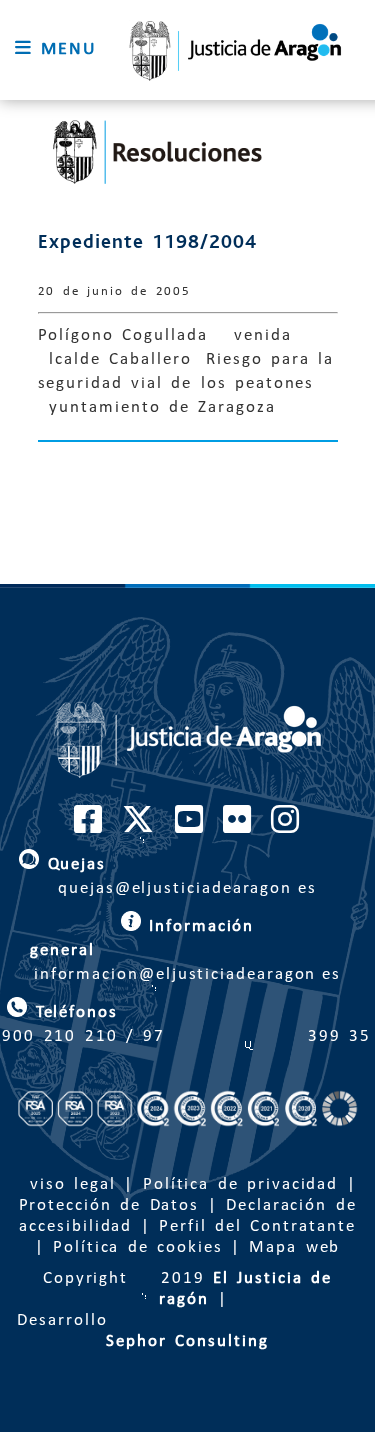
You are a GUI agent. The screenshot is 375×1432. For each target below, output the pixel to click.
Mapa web (294, 1247)
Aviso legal (67, 1184)
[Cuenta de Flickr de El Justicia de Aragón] (238, 827)
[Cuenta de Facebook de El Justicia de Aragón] (89, 827)
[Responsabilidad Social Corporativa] (187, 1154)
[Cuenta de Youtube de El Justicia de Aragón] (190, 827)
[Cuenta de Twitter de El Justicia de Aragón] (139, 827)
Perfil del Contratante (257, 1226)
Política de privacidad (240, 1184)
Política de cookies (138, 1247)
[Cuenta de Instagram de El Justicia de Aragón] (286, 827)
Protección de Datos (109, 1205)
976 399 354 (257, 1036)
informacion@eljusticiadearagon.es (187, 950)
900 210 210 (59, 1036)
